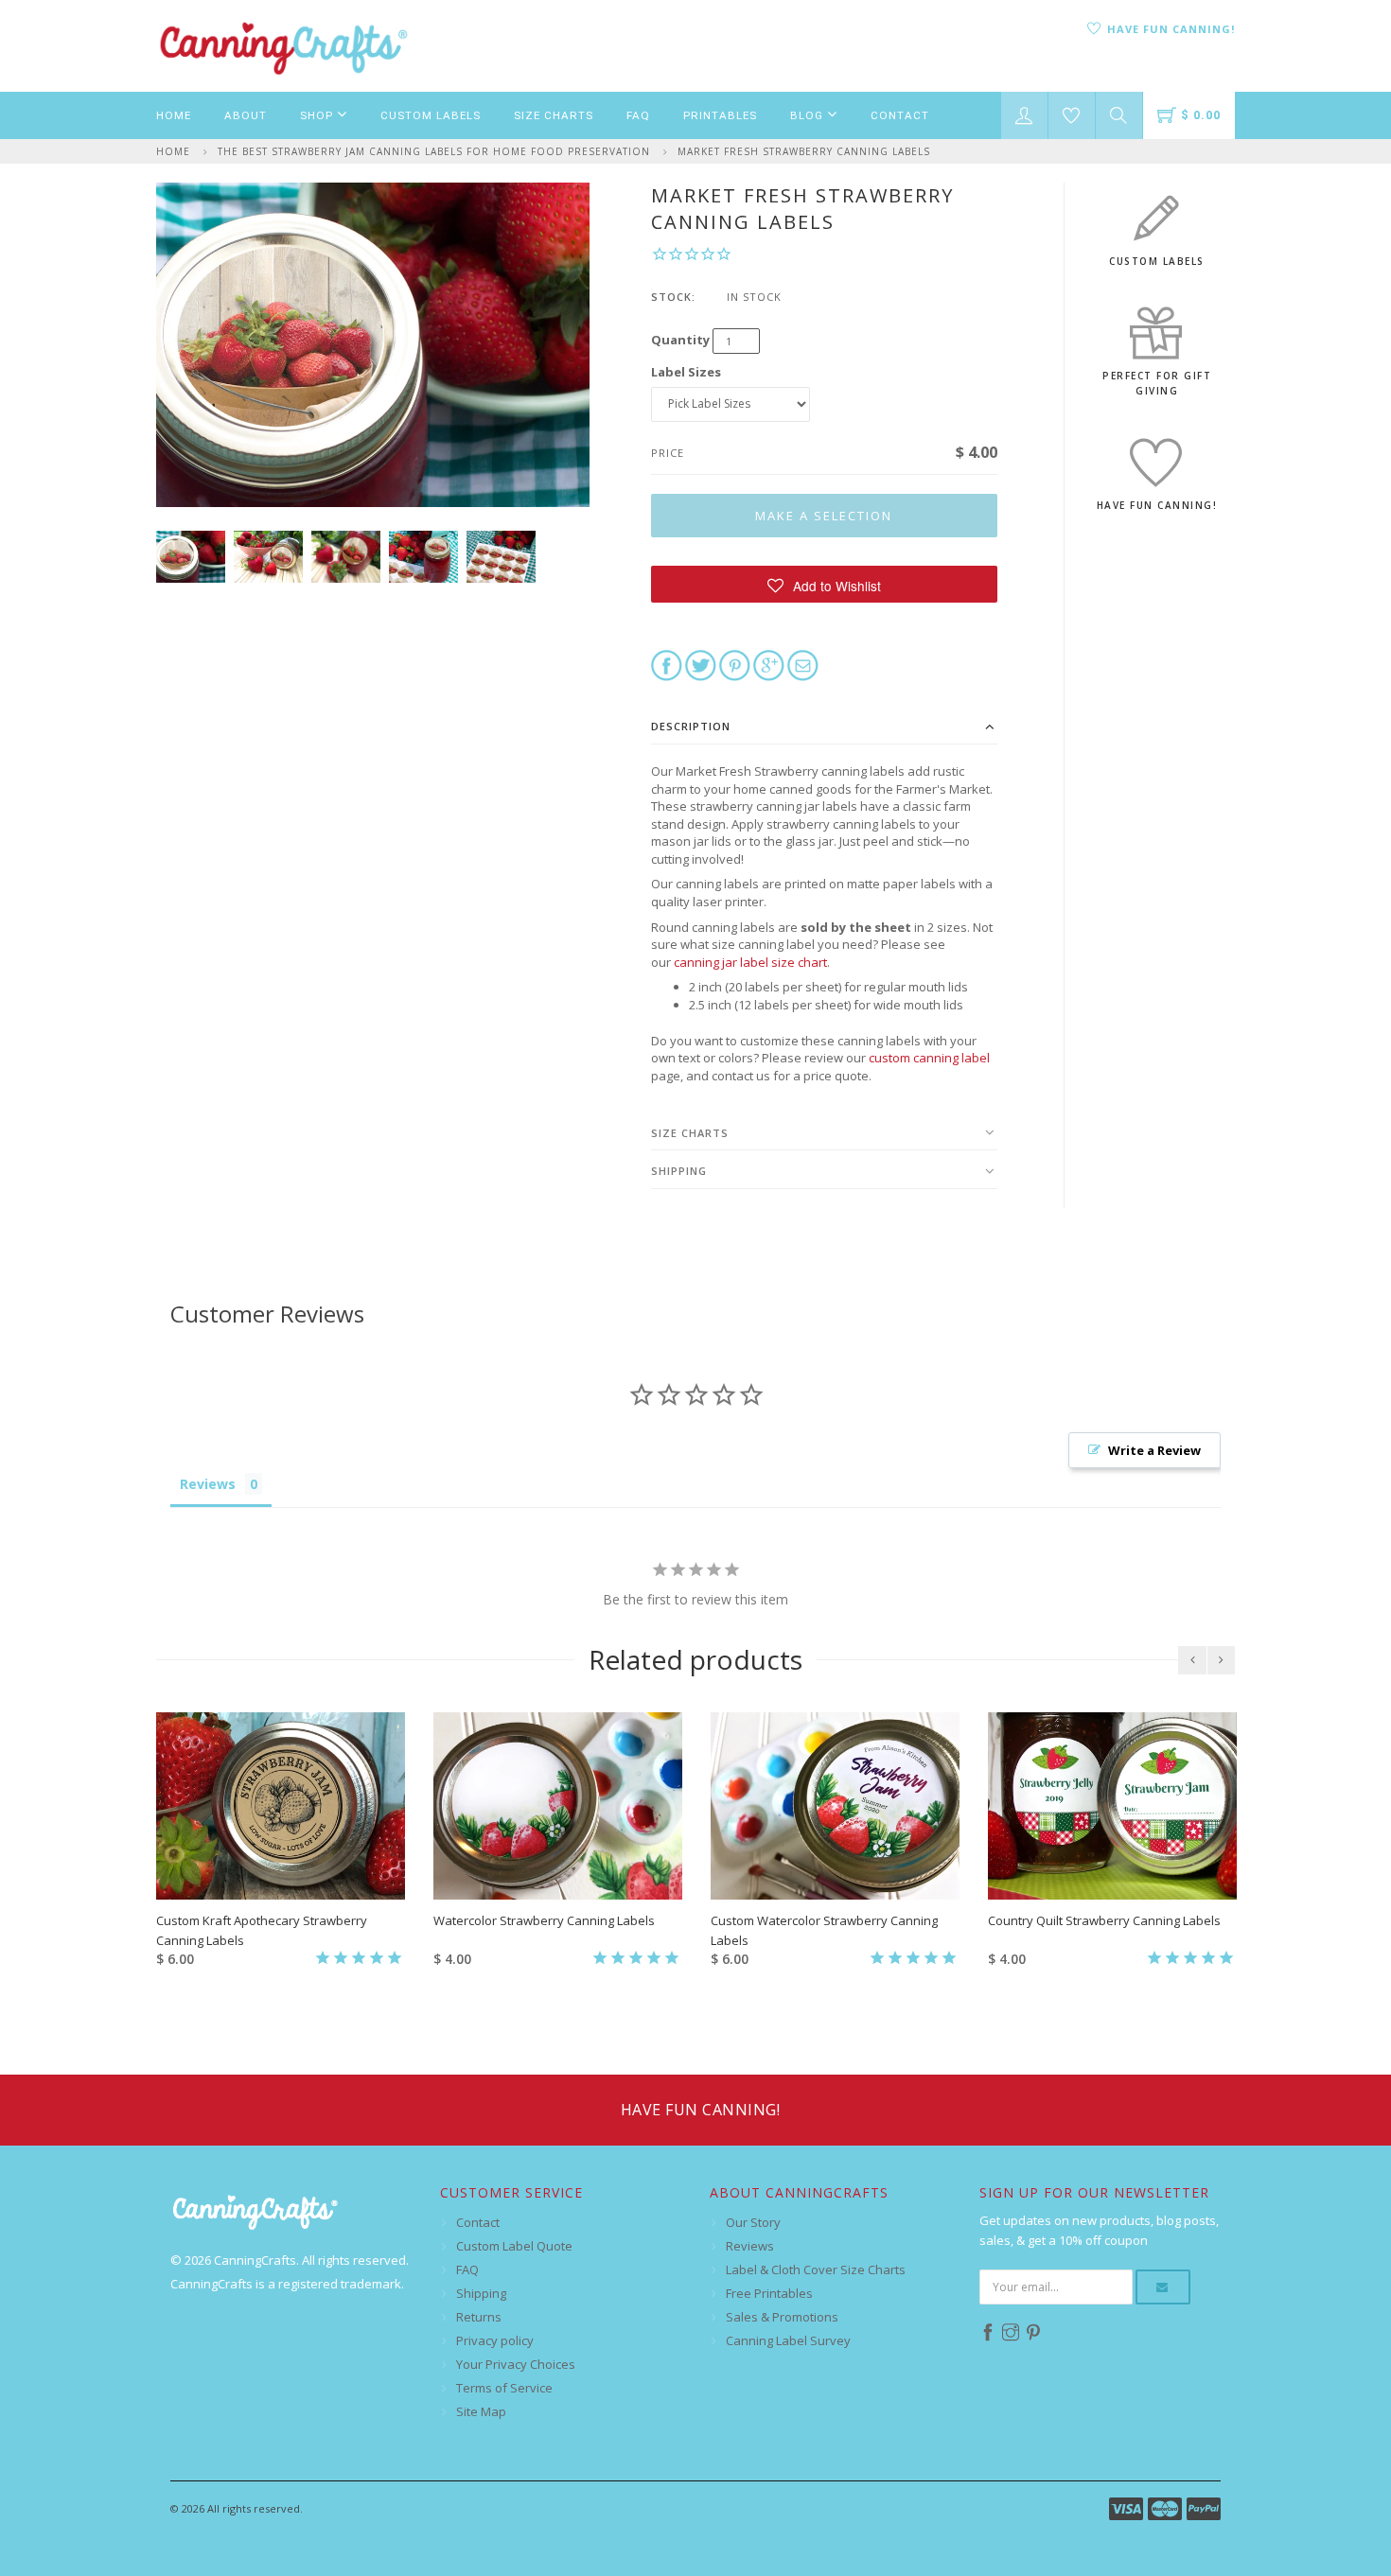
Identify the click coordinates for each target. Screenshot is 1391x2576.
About (246, 115)
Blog (809, 115)
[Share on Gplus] (769, 664)
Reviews (750, 2246)
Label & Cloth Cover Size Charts (816, 2269)
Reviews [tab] (208, 1484)
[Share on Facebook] (667, 664)
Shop (318, 115)
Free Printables (769, 2293)
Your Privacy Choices (516, 2364)
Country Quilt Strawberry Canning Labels (1104, 1920)
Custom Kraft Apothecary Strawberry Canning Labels (262, 1930)
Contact (900, 115)
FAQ (638, 115)
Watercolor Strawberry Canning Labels (544, 1920)
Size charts (690, 1133)
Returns (479, 2317)
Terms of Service (504, 2388)
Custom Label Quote (514, 2246)
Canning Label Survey (788, 2340)
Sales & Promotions (782, 2317)
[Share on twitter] (701, 664)
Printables (720, 115)
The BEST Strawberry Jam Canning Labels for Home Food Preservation (434, 151)
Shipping (679, 1171)
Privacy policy (495, 2340)
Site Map (481, 2411)
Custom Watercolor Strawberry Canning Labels (824, 1930)
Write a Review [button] (1154, 1450)
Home (174, 115)
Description (691, 726)
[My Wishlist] (1072, 115)
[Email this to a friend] (803, 664)
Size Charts (554, 115)
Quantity (680, 340)
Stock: (673, 297)
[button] (825, 584)
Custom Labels (431, 115)
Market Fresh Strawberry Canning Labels (804, 151)
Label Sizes (686, 372)
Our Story (753, 2222)
